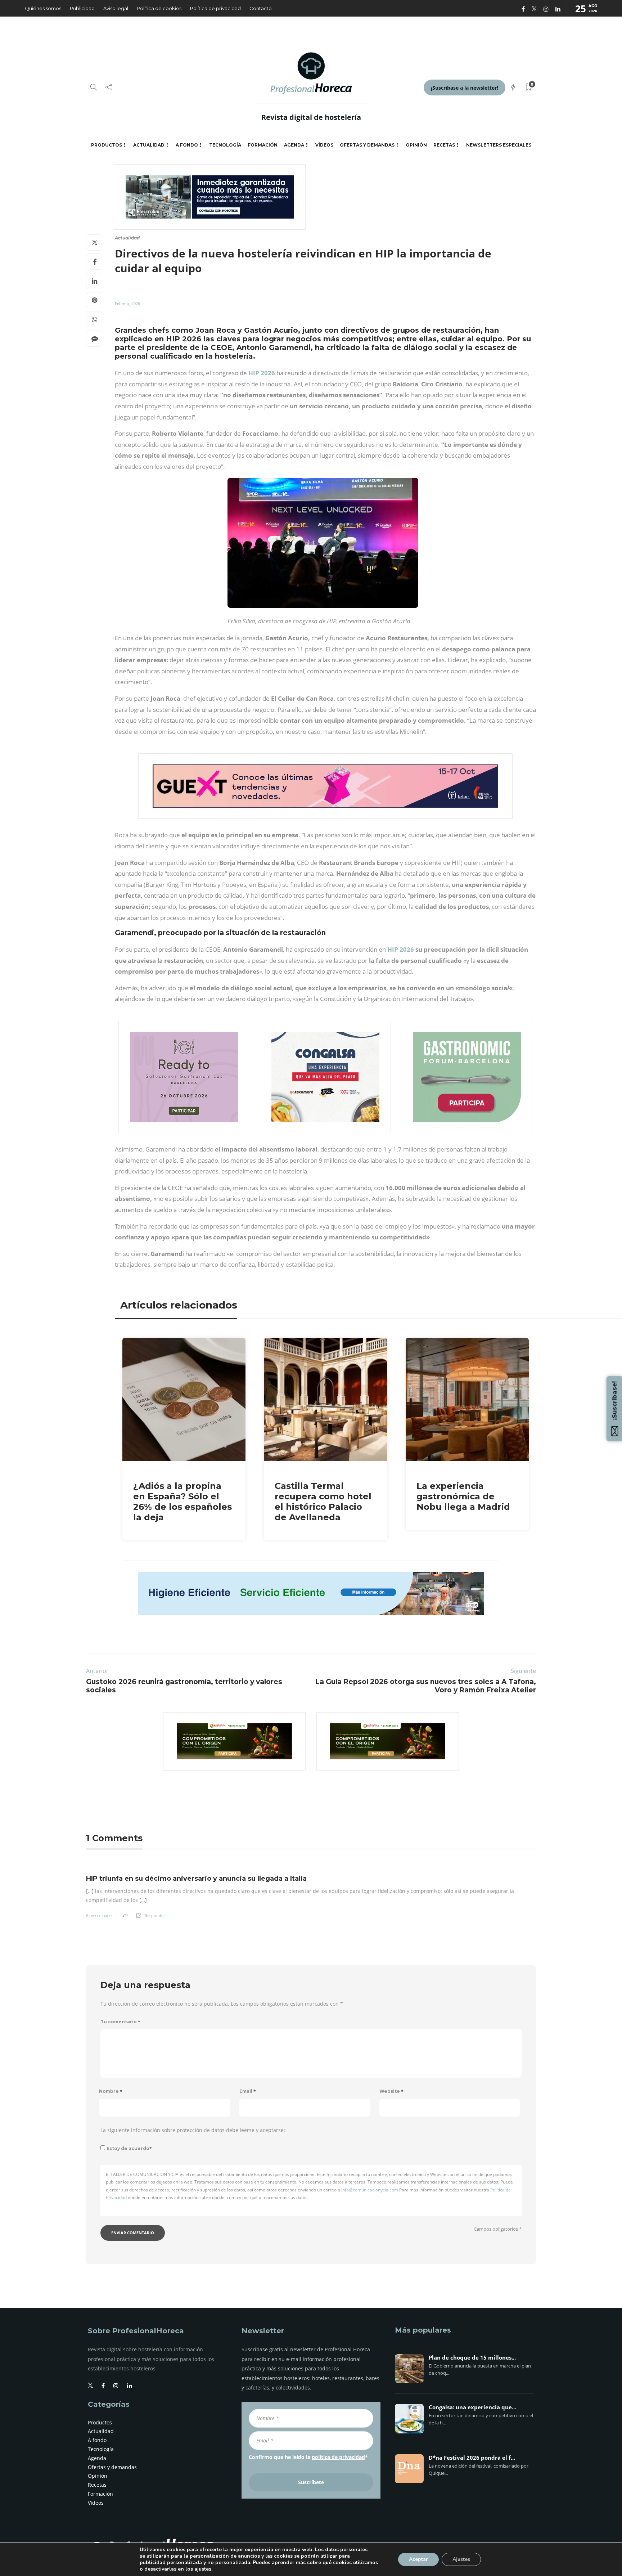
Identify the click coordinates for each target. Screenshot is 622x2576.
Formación (263, 145)
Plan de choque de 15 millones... (472, 2358)
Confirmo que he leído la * (308, 2457)
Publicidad (82, 8)
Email (248, 2091)
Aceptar (418, 2559)
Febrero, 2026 (127, 303)
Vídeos (324, 145)
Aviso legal (116, 8)
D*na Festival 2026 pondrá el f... (472, 2458)
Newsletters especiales (499, 145)
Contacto (261, 8)
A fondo (187, 145)
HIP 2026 (262, 373)
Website (391, 2091)
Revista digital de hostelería (311, 117)
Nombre (111, 2091)
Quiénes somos (43, 8)
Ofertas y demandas (367, 145)
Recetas (444, 145)
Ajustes (461, 2559)
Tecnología (225, 145)
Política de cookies (159, 8)
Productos (107, 145)
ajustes (203, 2569)
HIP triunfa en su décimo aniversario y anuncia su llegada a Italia (196, 1879)
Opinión (416, 145)
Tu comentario (120, 2022)
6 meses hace (99, 1916)
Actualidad (149, 145)
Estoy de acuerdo (129, 2148)
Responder (155, 1915)
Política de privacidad (215, 8)
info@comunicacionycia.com (370, 2190)
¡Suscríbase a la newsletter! (465, 88)
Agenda (294, 145)
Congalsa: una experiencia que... (472, 2407)
